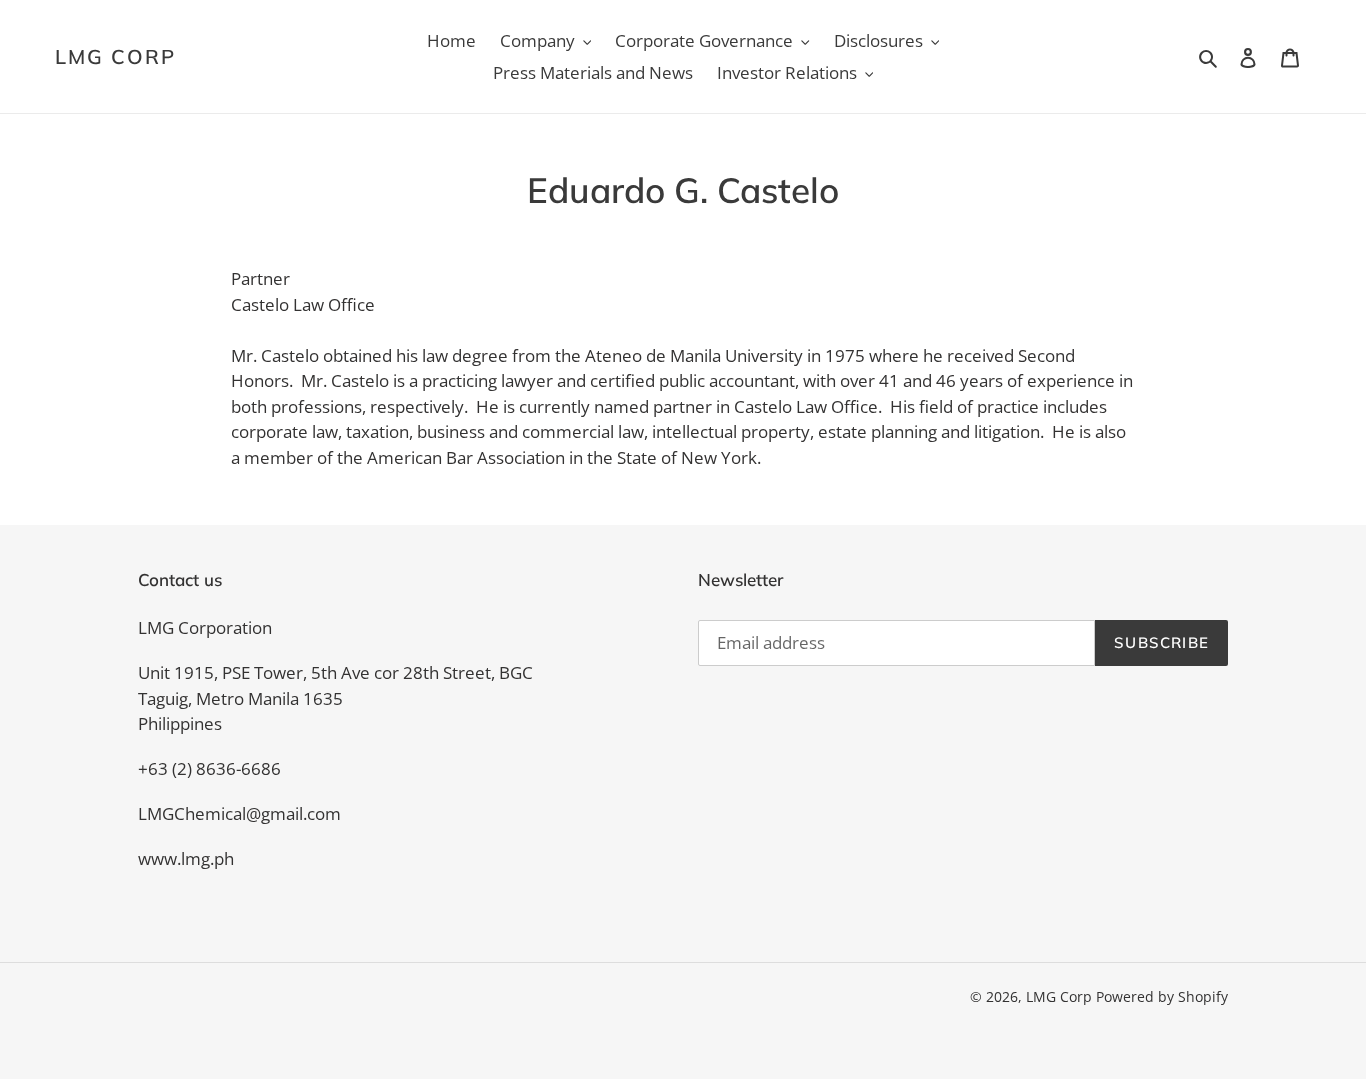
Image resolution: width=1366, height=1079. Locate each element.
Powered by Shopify (1162, 996)
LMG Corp (115, 57)
